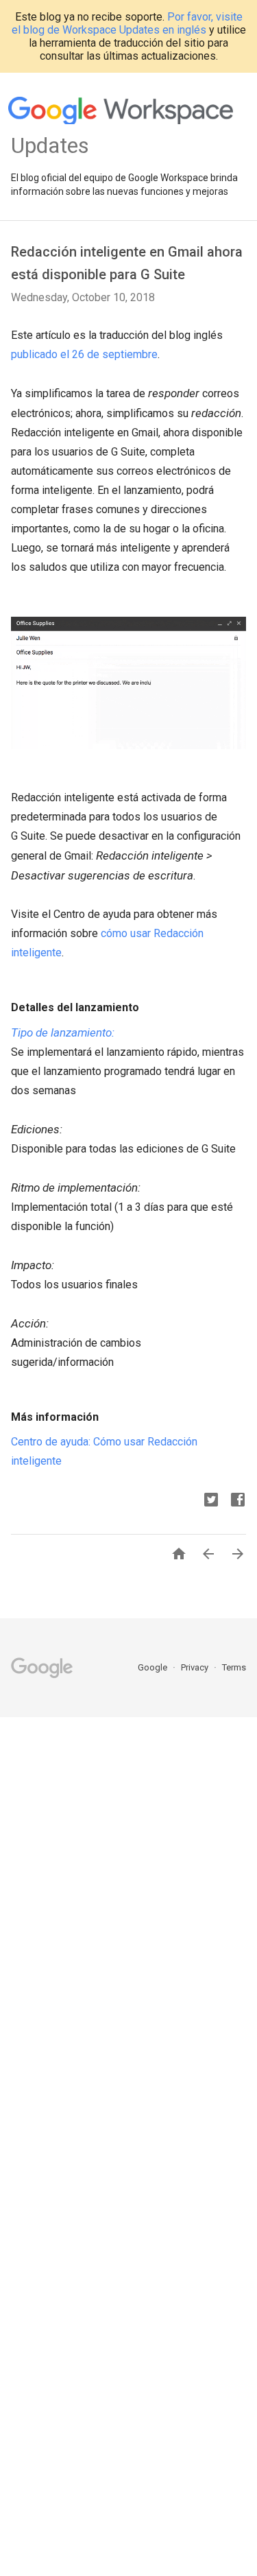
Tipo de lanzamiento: (63, 1032)
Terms (234, 1667)
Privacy (196, 1667)
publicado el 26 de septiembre (84, 354)
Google (154, 1667)
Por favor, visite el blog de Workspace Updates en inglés (127, 23)
